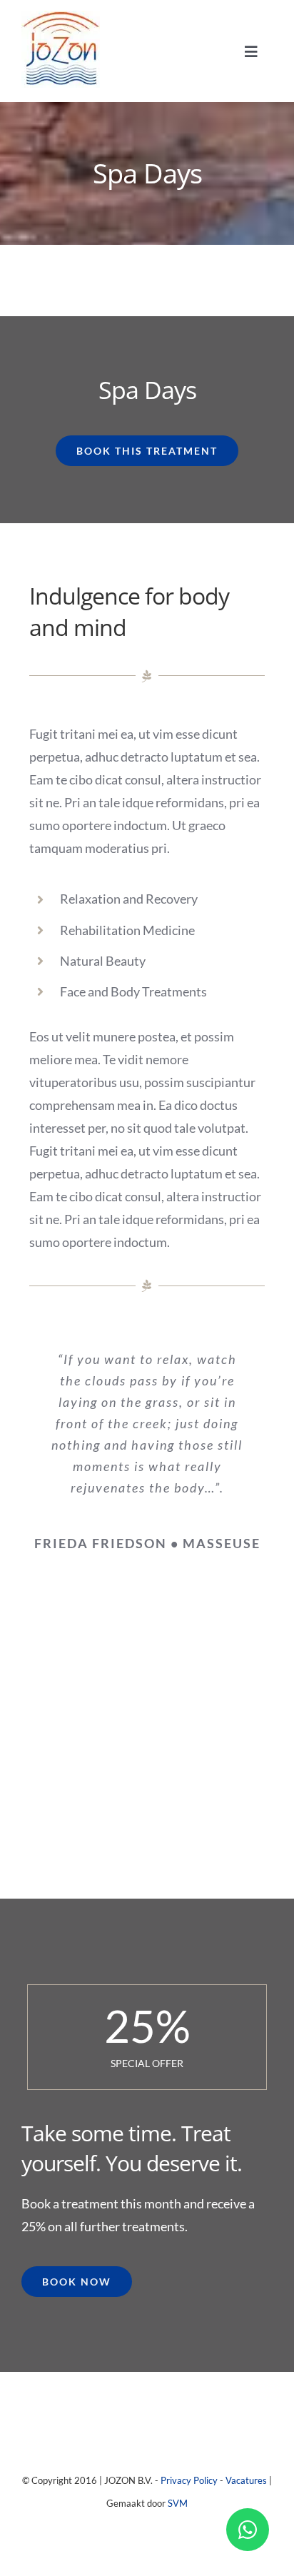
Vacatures (246, 2480)
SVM (178, 2503)
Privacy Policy (189, 2480)
